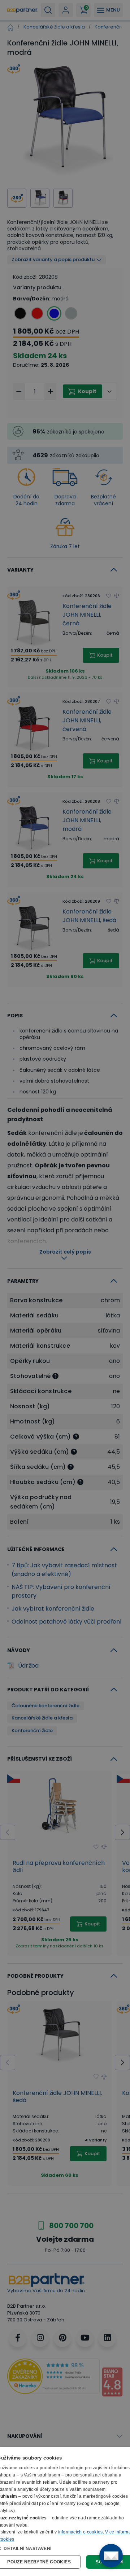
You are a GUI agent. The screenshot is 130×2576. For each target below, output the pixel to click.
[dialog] (65, 2512)
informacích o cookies (80, 2532)
